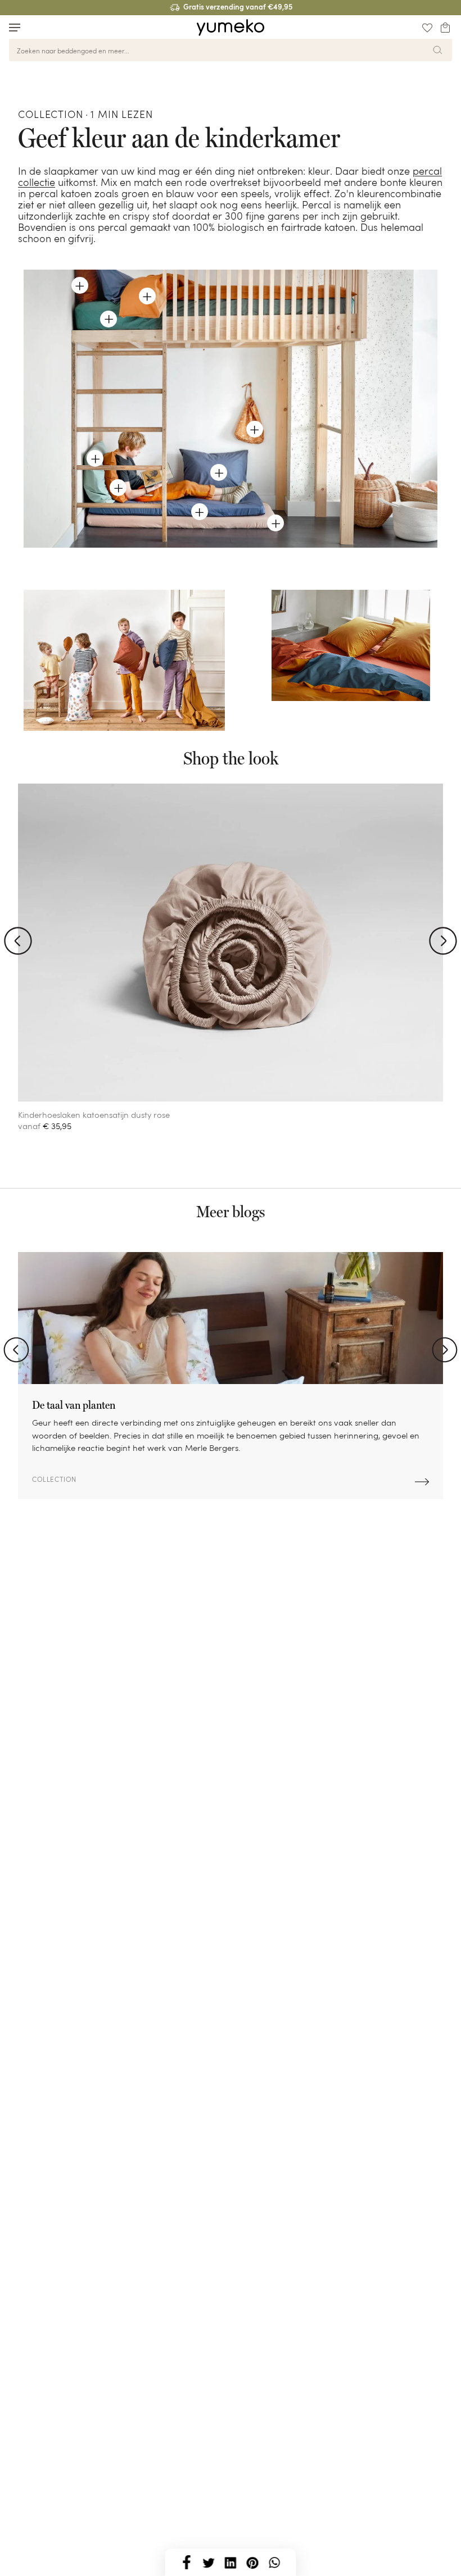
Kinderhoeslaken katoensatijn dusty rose (94, 1115)
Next (445, 1350)
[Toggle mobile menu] (15, 28)
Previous (16, 1350)
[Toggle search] (36, 27)
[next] (443, 941)
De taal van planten (74, 1405)
